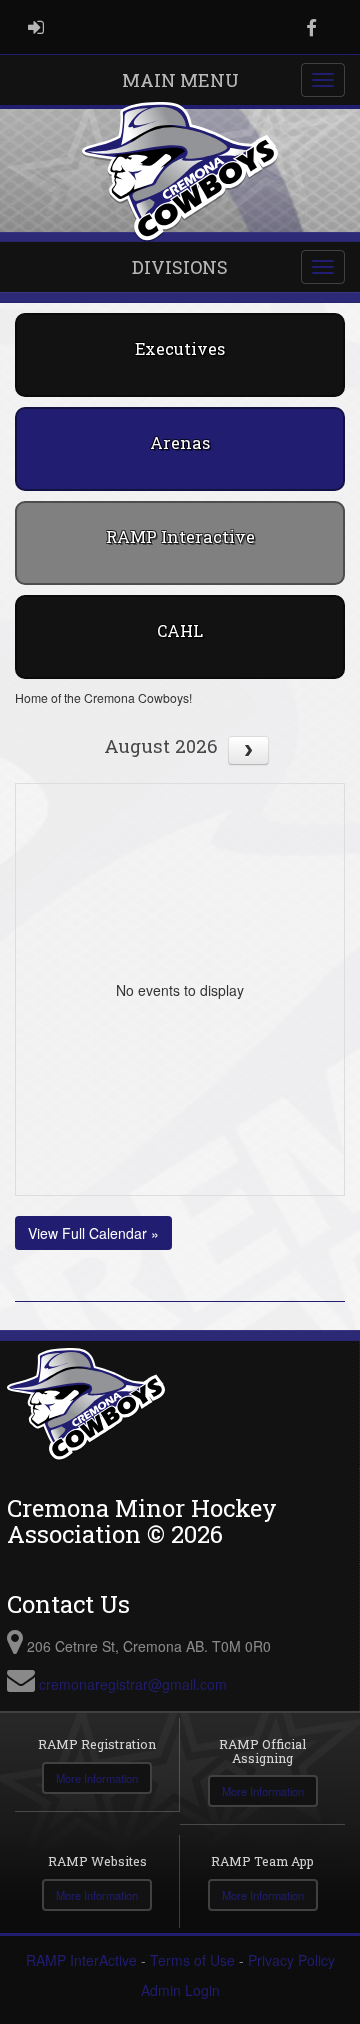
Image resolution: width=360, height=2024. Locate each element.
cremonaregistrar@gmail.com (133, 1684)
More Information (97, 1778)
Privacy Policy (291, 1960)
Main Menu (180, 80)
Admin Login (180, 1990)
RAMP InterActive (81, 1960)
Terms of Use (192, 1960)
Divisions (180, 267)
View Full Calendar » (93, 1233)
